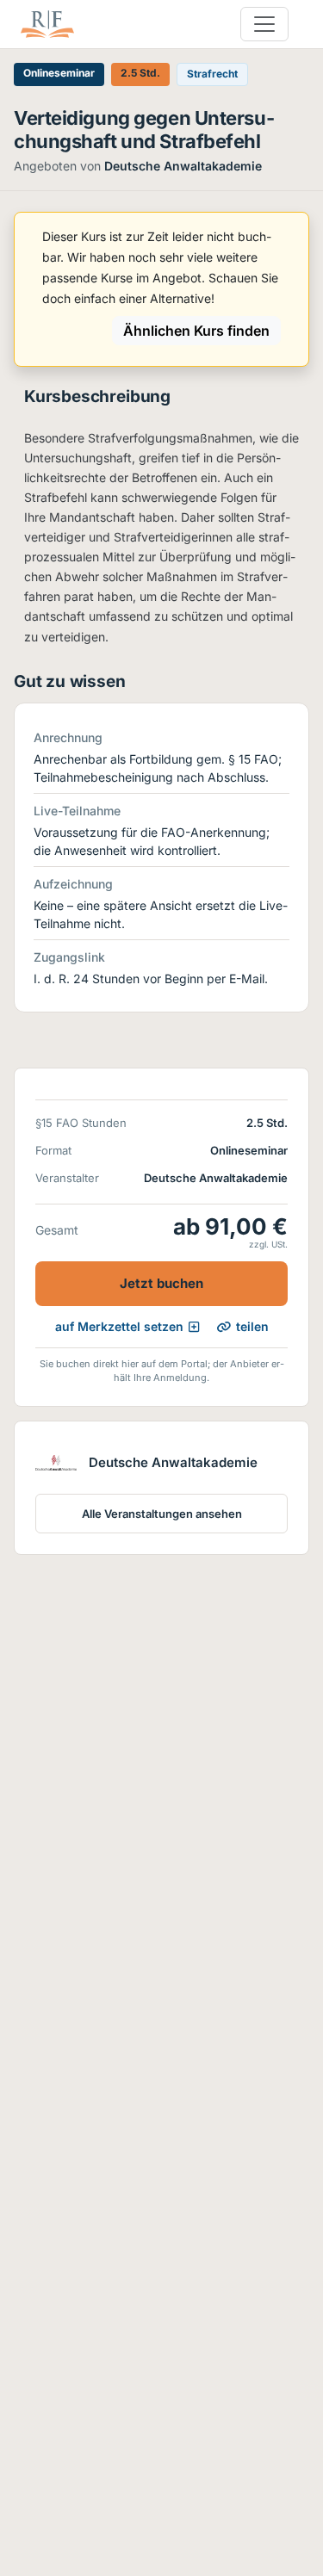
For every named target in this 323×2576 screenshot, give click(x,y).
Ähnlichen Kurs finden (196, 331)
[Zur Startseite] (47, 24)
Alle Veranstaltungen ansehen (162, 1514)
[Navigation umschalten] (264, 24)
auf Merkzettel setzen (119, 1326)
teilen (252, 1326)
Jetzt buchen (161, 1283)
